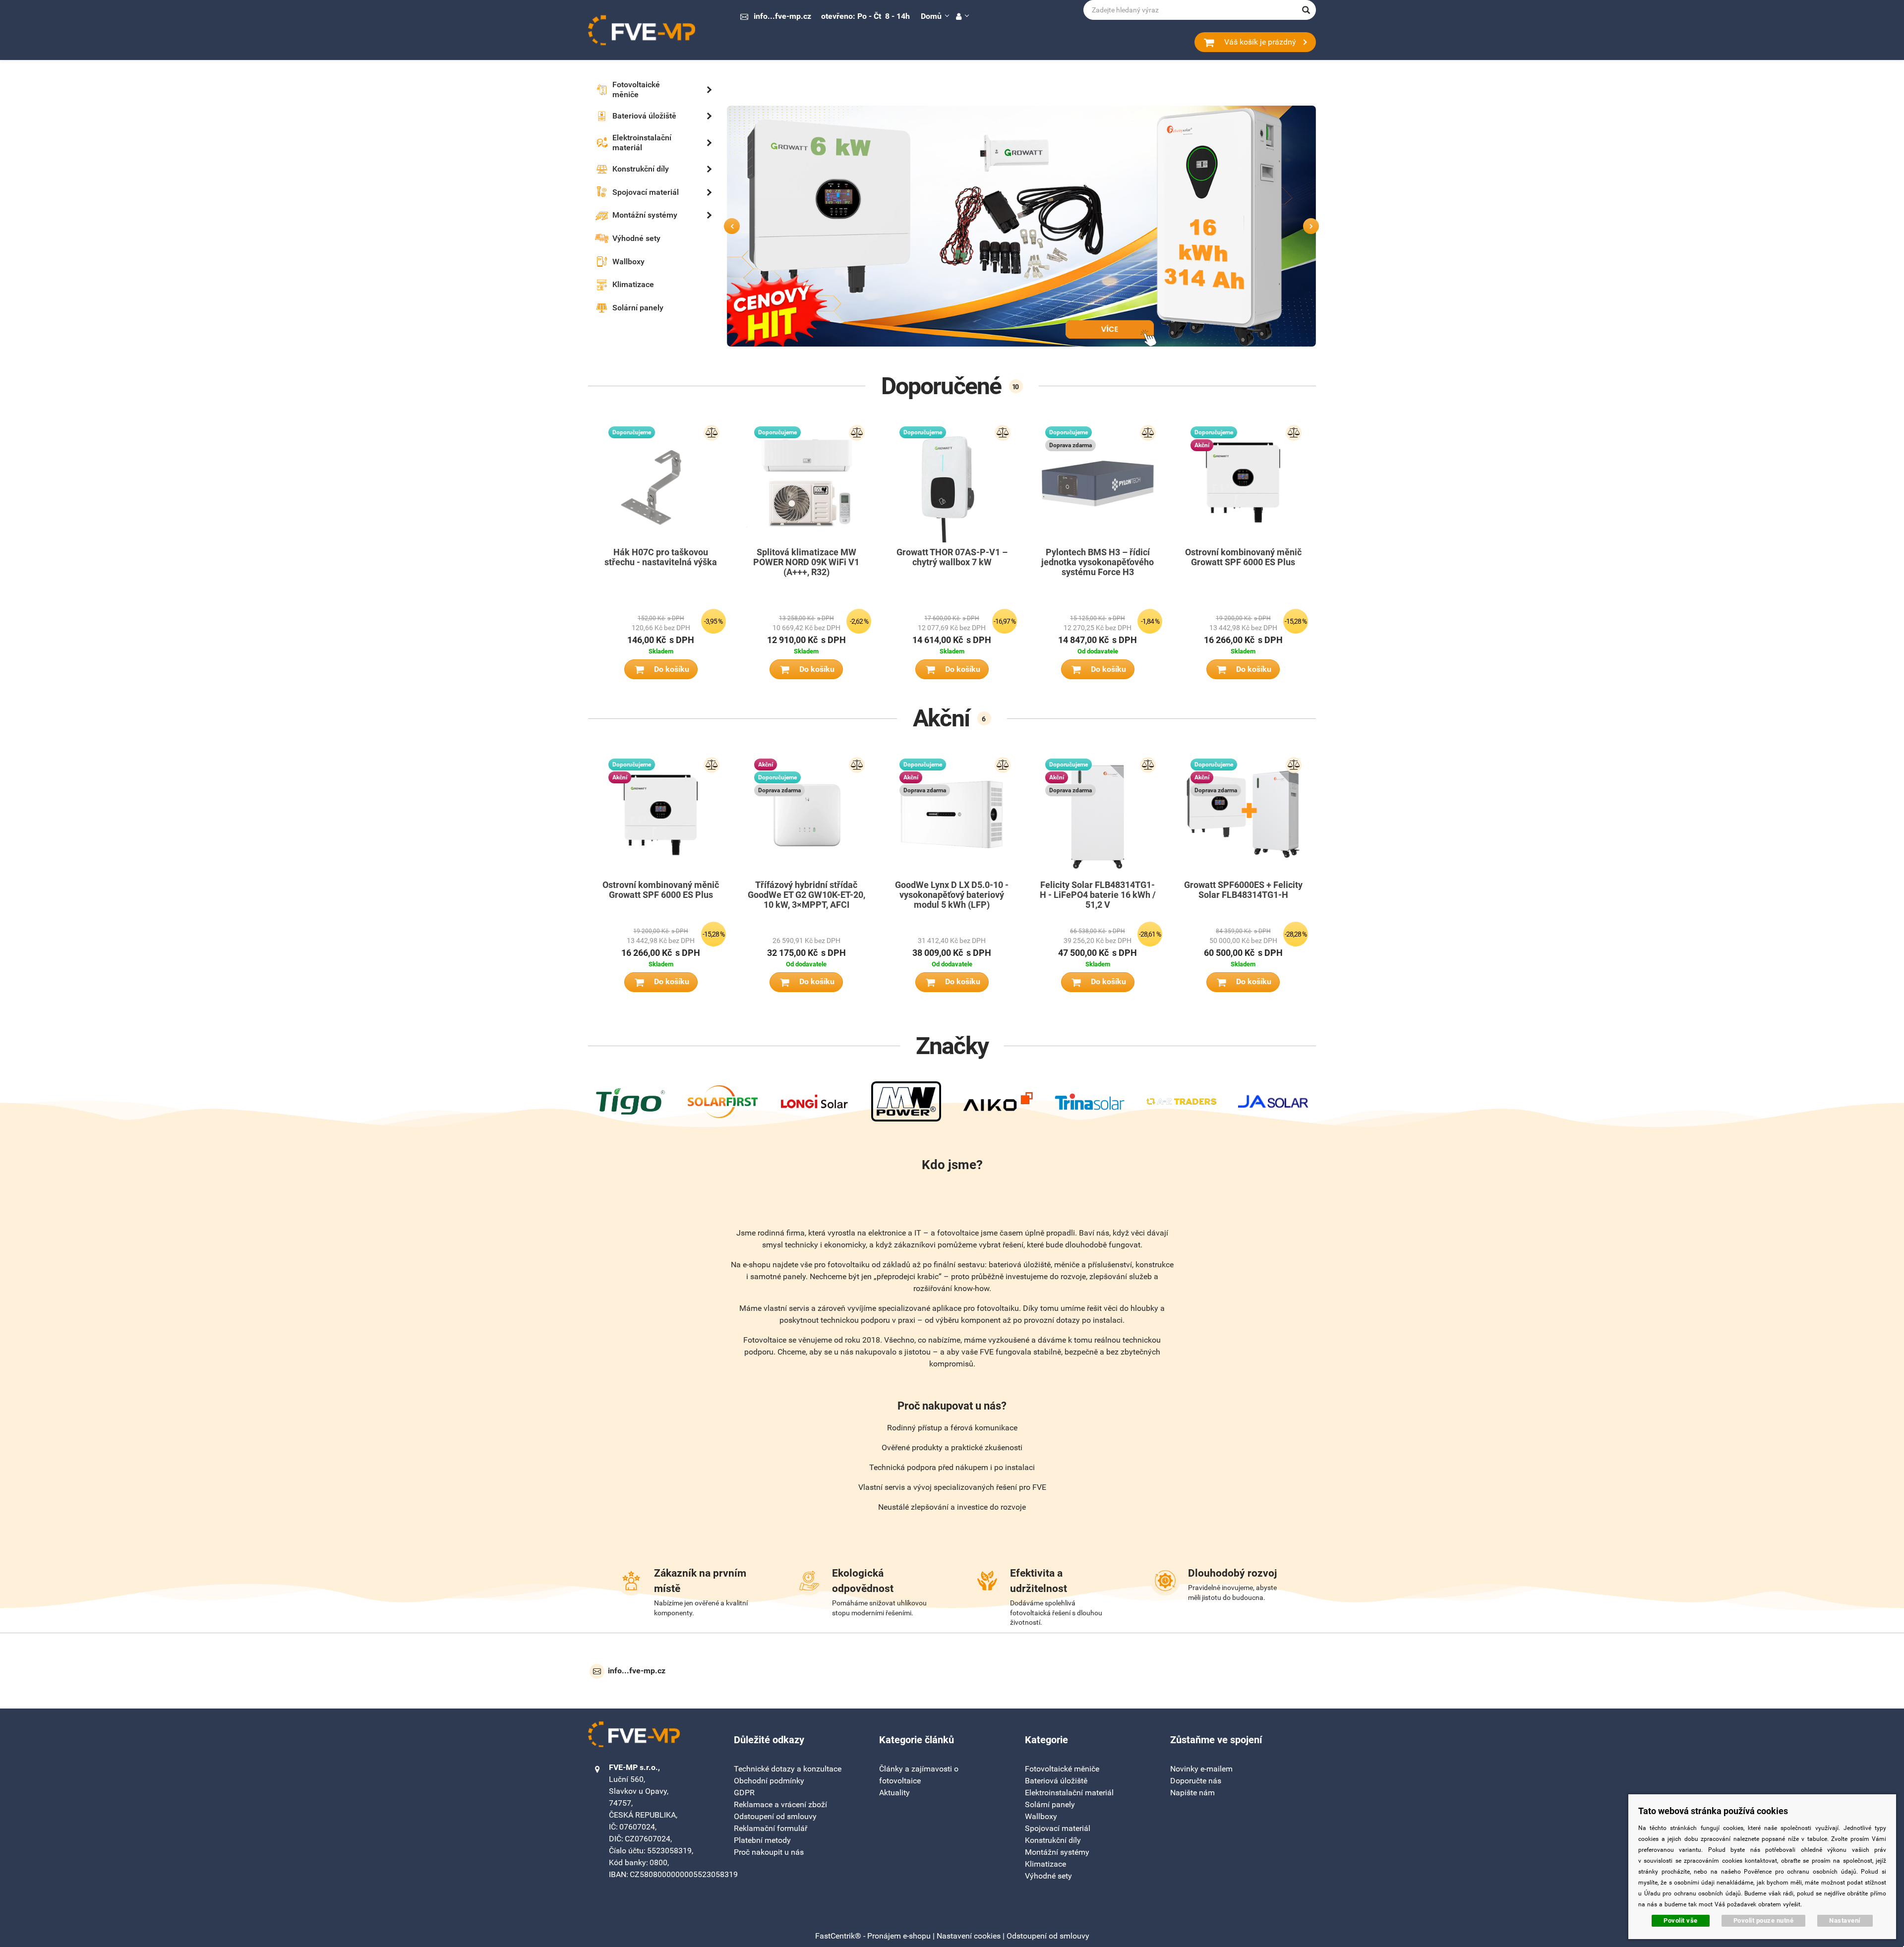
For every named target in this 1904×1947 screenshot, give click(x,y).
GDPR (744, 1793)
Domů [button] (931, 16)
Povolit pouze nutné (1764, 1920)
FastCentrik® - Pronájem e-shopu (873, 1936)
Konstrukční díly (1053, 1840)
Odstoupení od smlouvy (775, 1816)
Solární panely (1050, 1804)
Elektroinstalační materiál (1069, 1793)
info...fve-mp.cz (782, 16)
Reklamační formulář (771, 1828)
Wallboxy (1041, 1816)
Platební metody (762, 1840)
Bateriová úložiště (1056, 1781)
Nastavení (1845, 1920)
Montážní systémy (1057, 1852)
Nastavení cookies (969, 1936)
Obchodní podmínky (769, 1781)
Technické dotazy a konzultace (788, 1769)
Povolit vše (1681, 1920)
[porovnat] (712, 433)
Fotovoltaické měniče (1062, 1769)
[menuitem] (640, 90)
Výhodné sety (1048, 1876)
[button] (962, 16)
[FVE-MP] (642, 30)
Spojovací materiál (1058, 1828)
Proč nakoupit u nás (769, 1852)
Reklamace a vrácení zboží (780, 1804)
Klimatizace (1045, 1864)
